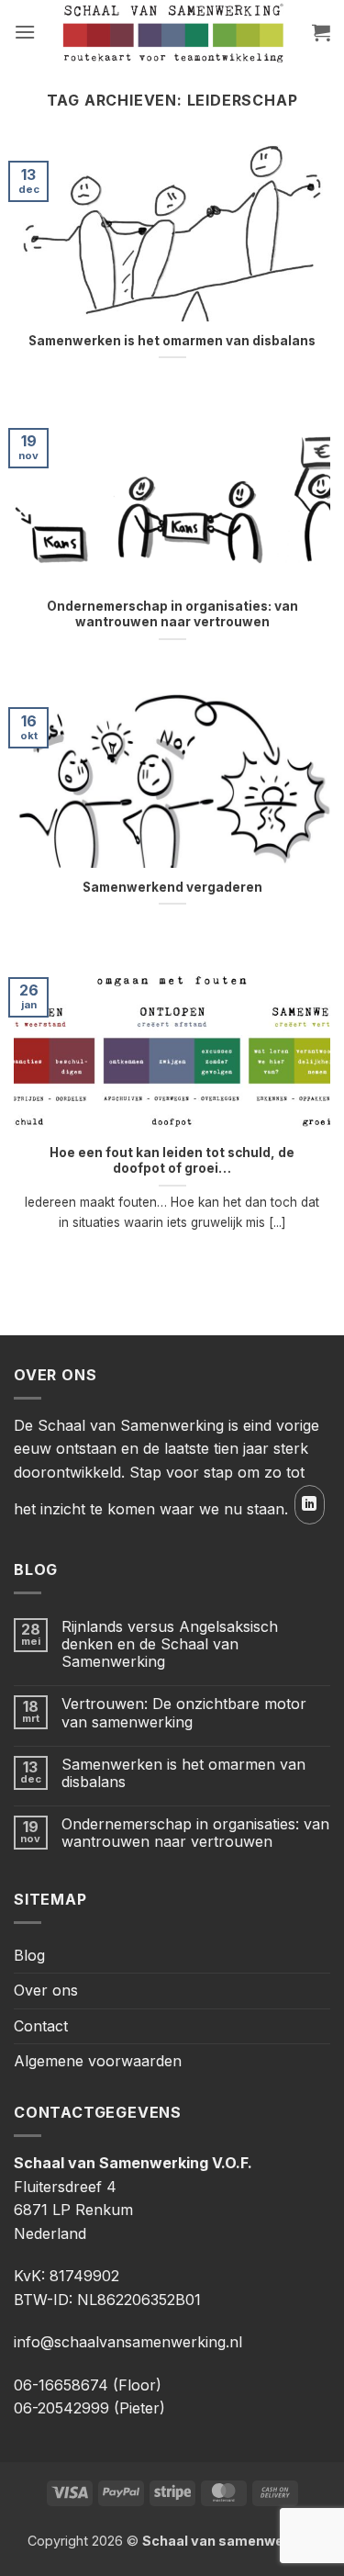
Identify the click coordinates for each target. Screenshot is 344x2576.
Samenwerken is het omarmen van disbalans (172, 341)
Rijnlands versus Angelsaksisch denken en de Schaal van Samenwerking (170, 1644)
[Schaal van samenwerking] (173, 32)
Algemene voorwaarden (98, 2061)
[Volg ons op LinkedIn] (310, 1505)
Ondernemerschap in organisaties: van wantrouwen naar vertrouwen (172, 614)
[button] (25, 32)
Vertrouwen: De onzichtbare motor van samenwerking (184, 1713)
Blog (29, 1955)
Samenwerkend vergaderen (172, 887)
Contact (41, 2026)
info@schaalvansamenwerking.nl (128, 2342)
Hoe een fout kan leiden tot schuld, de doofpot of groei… (172, 1161)
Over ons (46, 1990)
